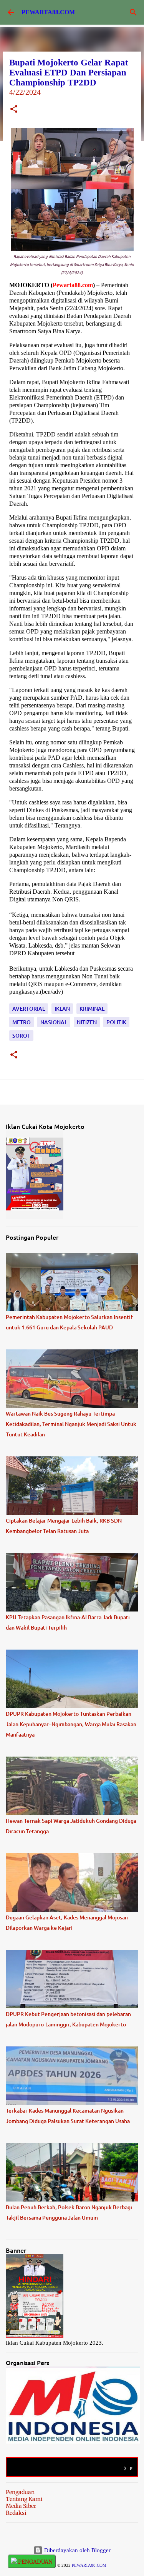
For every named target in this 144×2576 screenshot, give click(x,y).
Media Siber (21, 2506)
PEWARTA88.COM (48, 12)
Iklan (62, 1009)
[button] (14, 110)
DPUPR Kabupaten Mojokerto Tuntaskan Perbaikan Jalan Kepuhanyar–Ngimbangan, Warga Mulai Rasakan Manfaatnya (71, 1724)
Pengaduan (20, 2492)
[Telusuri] (133, 12)
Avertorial (29, 1009)
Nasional (54, 1022)
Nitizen (87, 1022)
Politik (116, 1022)
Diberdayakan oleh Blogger (77, 2550)
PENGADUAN (35, 2562)
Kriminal (92, 1009)
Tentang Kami (24, 2499)
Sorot (21, 1036)
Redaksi (16, 2513)
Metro (22, 1022)
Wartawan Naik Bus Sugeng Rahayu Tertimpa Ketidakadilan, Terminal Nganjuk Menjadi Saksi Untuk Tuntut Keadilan (71, 1424)
